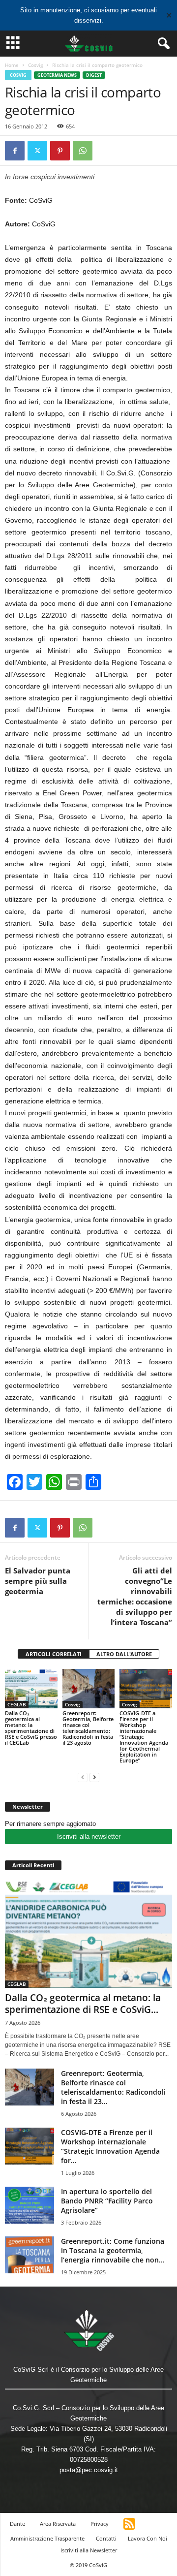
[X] (37, 151)
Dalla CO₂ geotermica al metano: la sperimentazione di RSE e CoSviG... (83, 2004)
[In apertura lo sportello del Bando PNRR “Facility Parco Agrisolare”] (29, 2205)
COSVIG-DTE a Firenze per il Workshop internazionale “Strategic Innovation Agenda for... (110, 2146)
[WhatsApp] (83, 151)
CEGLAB (17, 1704)
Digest (94, 75)
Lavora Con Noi (147, 2538)
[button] (162, 44)
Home (12, 65)
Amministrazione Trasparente (47, 2538)
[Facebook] (15, 151)
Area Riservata (58, 2524)
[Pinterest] (60, 151)
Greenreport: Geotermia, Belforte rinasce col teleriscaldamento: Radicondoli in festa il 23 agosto (88, 1728)
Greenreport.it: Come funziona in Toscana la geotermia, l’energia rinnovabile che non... (113, 2250)
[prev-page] (83, 1777)
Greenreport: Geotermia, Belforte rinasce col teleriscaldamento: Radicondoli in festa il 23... (113, 2087)
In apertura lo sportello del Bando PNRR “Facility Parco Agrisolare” (107, 2201)
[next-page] (94, 1777)
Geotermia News (57, 75)
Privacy (100, 2524)
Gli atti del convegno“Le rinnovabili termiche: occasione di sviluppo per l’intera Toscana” (135, 1596)
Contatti (106, 2538)
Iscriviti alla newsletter (89, 1837)
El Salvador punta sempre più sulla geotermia (38, 1581)
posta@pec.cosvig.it (89, 2470)
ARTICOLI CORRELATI (54, 1654)
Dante (17, 2524)
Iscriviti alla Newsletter (89, 2550)
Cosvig (35, 65)
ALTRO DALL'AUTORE (124, 1654)
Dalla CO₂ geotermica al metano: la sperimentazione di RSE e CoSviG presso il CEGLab (31, 1728)
